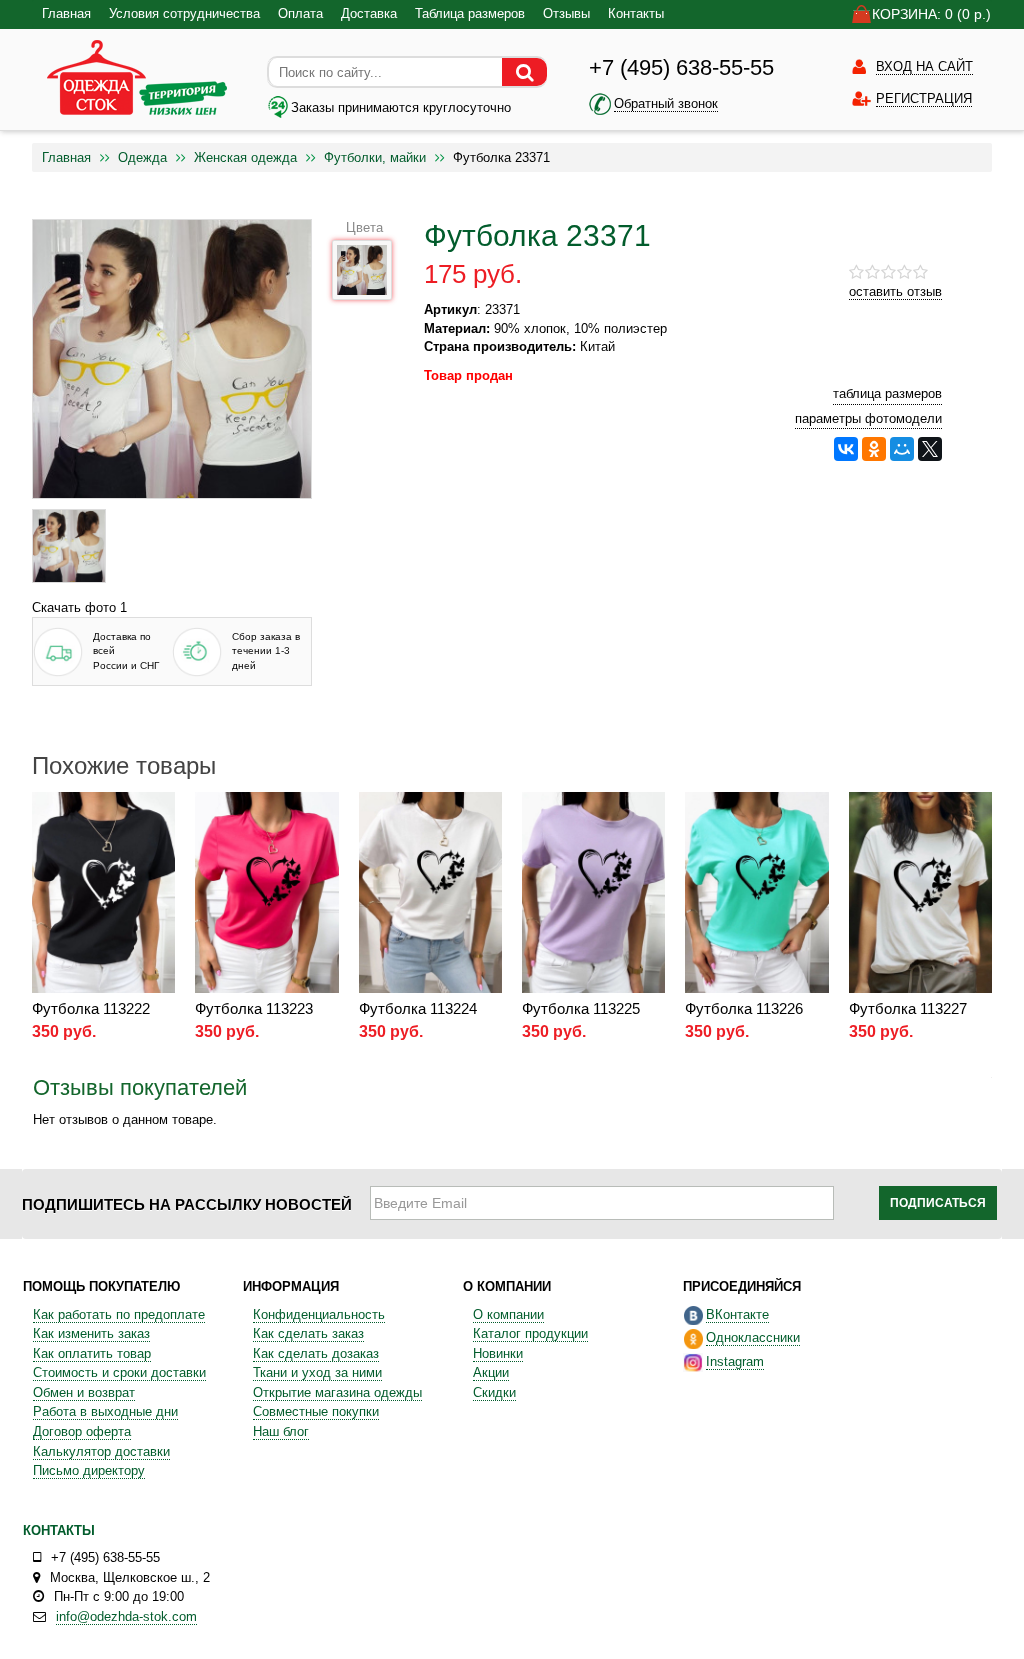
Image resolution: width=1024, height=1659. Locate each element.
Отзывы (566, 13)
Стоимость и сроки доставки (119, 1372)
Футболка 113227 (908, 1008)
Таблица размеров (470, 13)
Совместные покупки (316, 1411)
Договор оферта (82, 1431)
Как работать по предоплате (119, 1314)
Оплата (300, 13)
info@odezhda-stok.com (126, 1616)
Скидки (494, 1392)
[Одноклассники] (874, 449)
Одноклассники (753, 1337)
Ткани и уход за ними (317, 1372)
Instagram (735, 1361)
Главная (66, 13)
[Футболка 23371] (69, 546)
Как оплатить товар (92, 1353)
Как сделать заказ (308, 1333)
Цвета (364, 227)
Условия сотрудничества (184, 13)
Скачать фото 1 (79, 607)
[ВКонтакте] (846, 449)
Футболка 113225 (581, 1008)
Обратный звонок (666, 103)
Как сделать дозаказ (316, 1353)
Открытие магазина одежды (337, 1392)
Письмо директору (89, 1470)
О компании (508, 1314)
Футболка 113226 (744, 1008)
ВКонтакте (737, 1314)
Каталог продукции (530, 1333)
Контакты (636, 13)
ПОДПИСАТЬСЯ (938, 1203)
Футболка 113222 (91, 1008)
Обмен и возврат (84, 1392)
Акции (491, 1372)
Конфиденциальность (319, 1314)
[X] (930, 449)
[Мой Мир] (902, 449)
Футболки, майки (375, 157)
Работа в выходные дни (105, 1411)
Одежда (142, 157)
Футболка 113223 (254, 1008)
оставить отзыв (895, 291)
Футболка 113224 (418, 1008)
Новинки (498, 1353)
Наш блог (281, 1431)
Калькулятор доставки (101, 1451)
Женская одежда (245, 157)
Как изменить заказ (91, 1333)
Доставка (369, 13)
